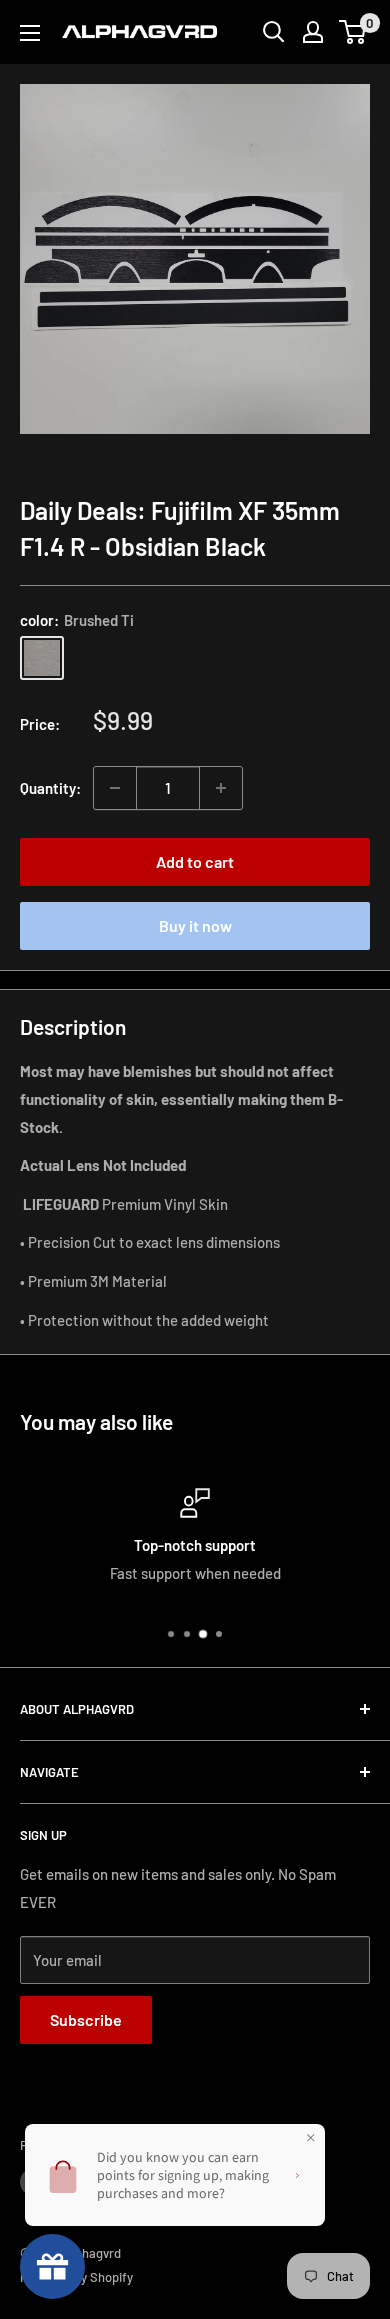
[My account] (313, 32)
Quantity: (50, 788)
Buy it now (195, 925)
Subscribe (86, 2019)
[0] (353, 32)
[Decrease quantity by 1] (115, 788)
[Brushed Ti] (42, 658)
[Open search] (274, 32)
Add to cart (195, 861)
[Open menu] (30, 33)
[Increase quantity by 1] (221, 788)
